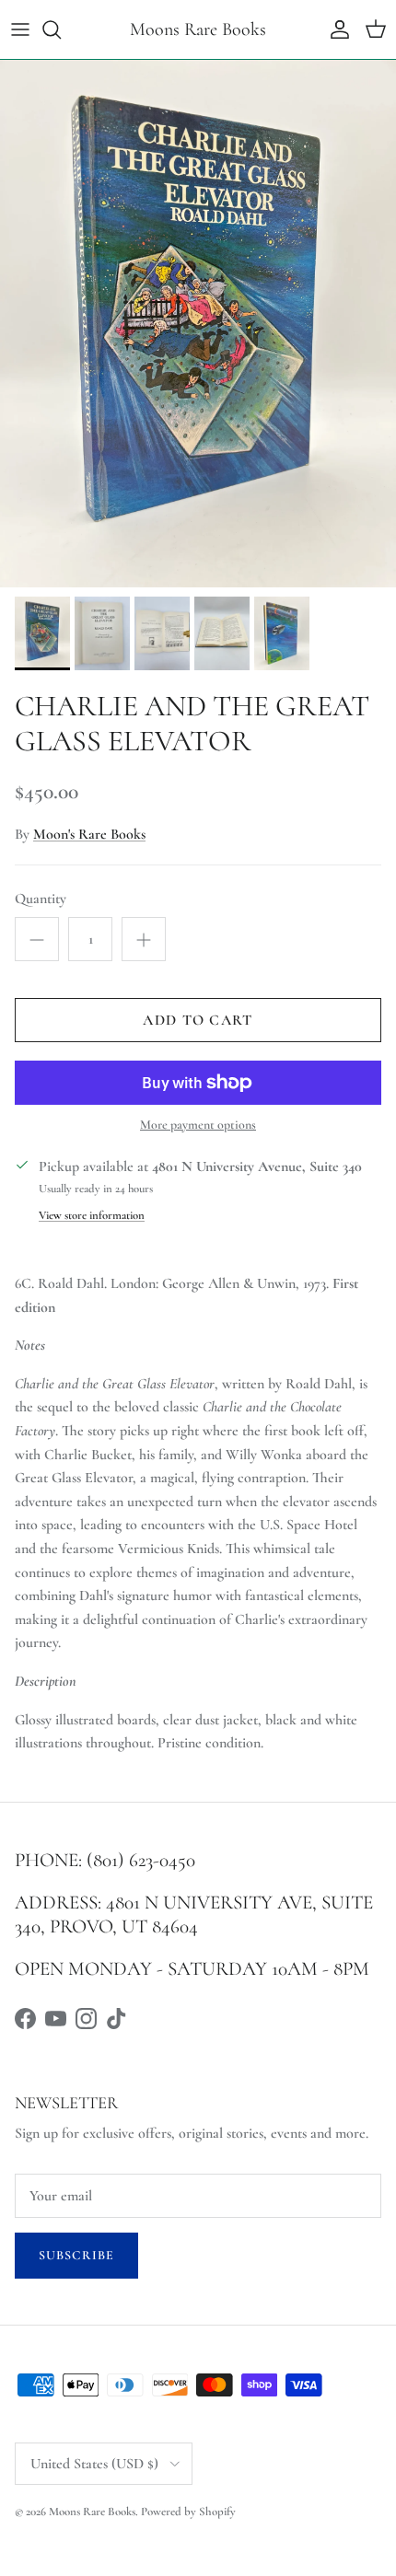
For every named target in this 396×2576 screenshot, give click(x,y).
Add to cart (198, 1020)
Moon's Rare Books (89, 834)
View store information (92, 1215)
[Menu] (20, 29)
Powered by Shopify (188, 2512)
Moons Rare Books (92, 2512)
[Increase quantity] (144, 939)
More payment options (198, 1125)
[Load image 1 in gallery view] (198, 324)
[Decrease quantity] (37, 939)
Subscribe (76, 2255)
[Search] (61, 29)
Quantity (41, 899)
